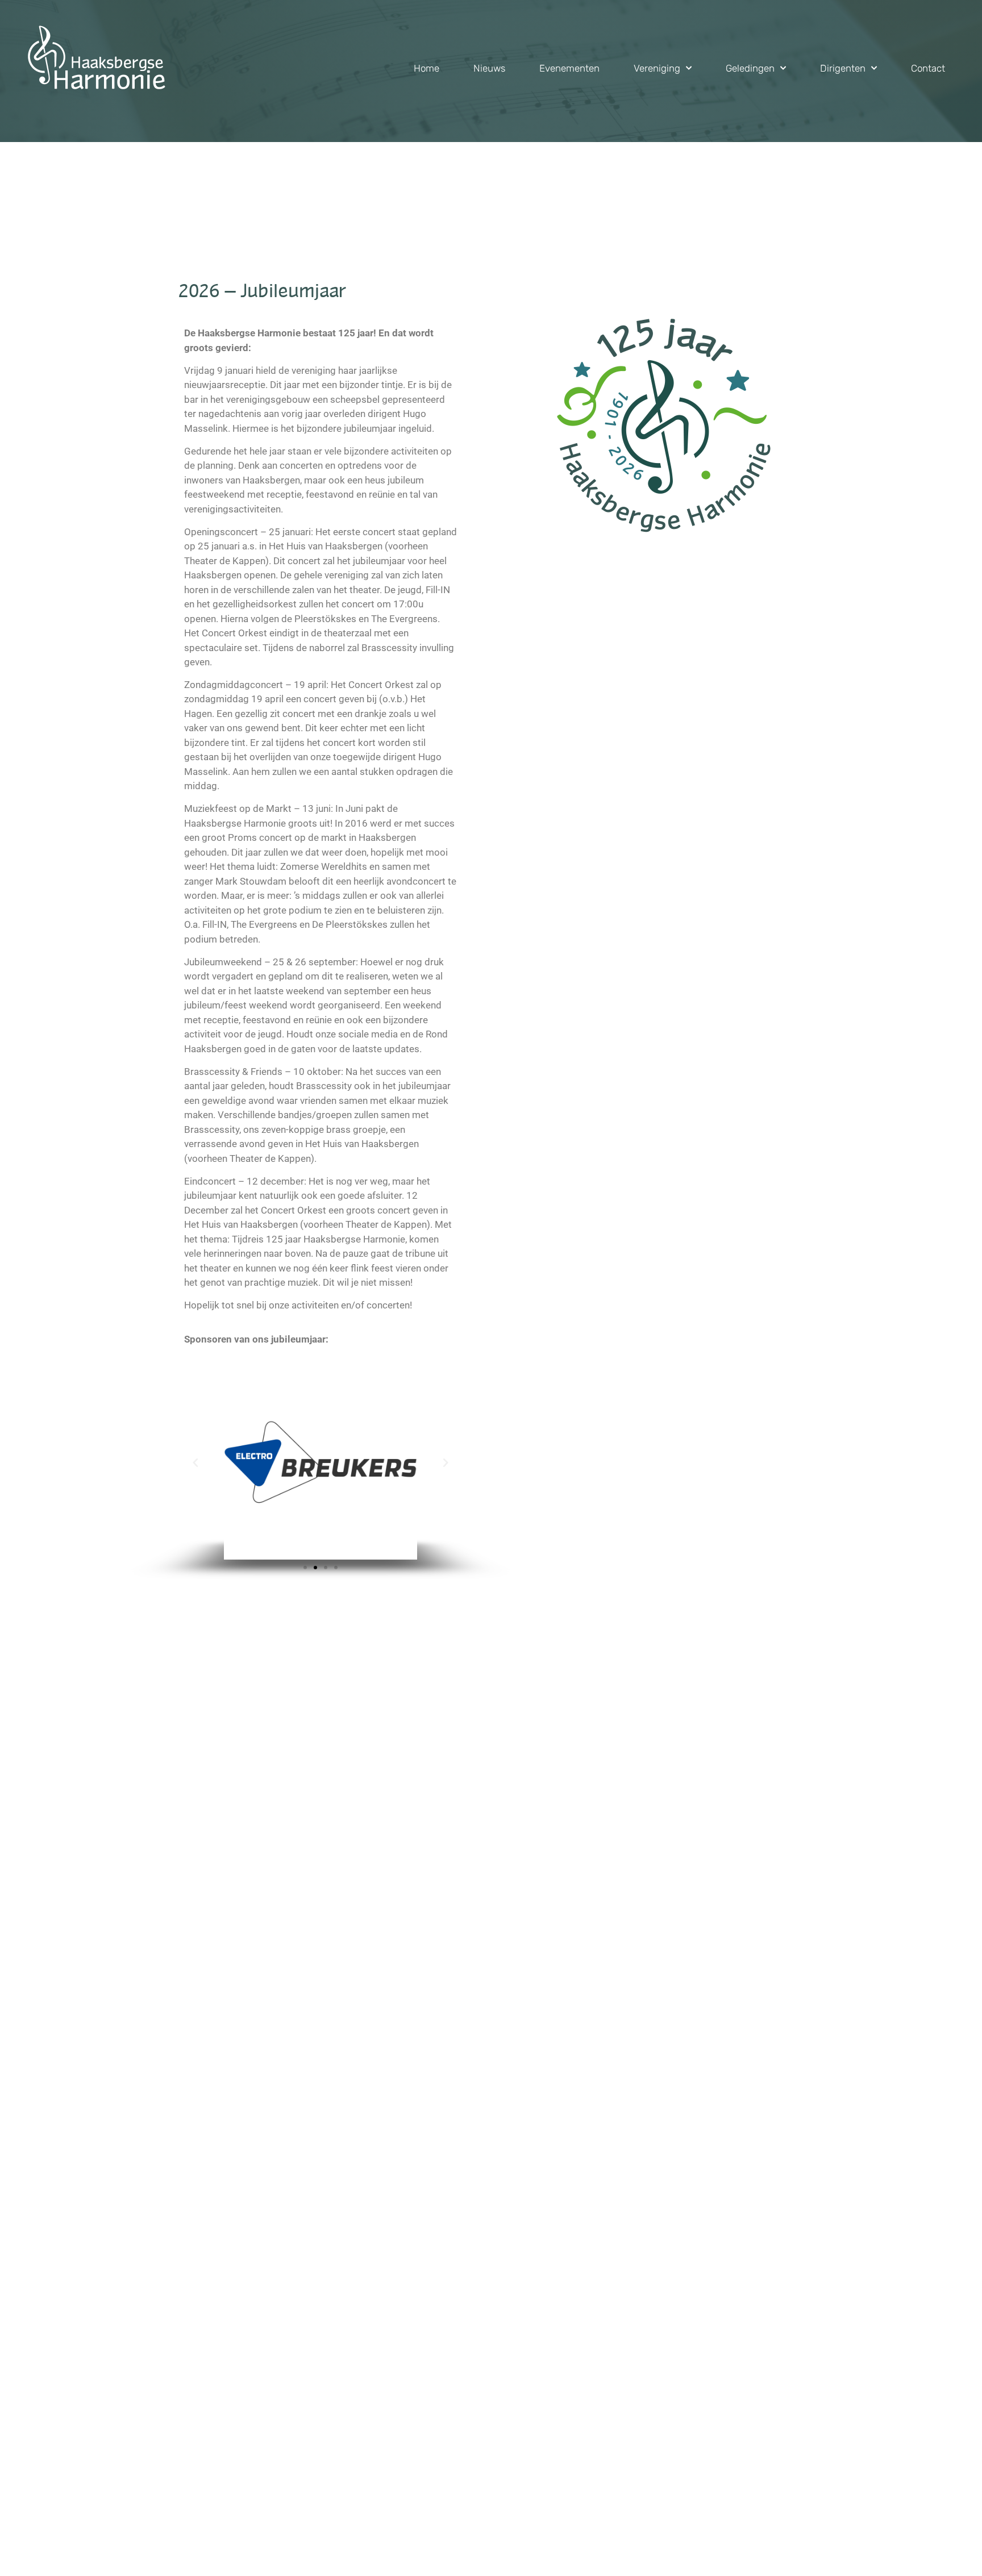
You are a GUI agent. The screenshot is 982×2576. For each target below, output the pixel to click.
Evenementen (569, 68)
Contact (928, 68)
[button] (195, 1463)
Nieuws (489, 68)
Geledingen (750, 68)
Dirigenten (843, 68)
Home (426, 68)
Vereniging (657, 68)
